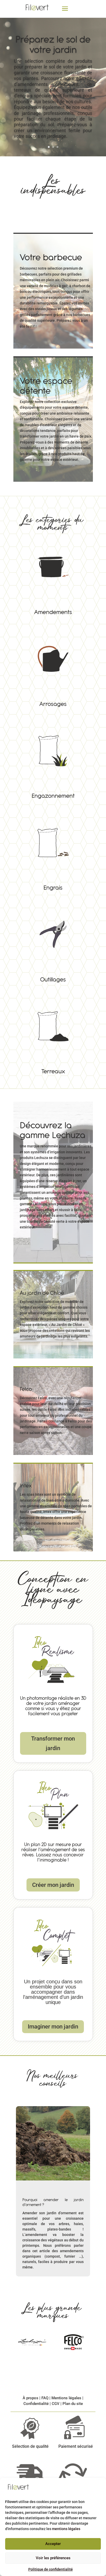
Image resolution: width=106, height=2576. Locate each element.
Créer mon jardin (53, 1885)
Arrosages (53, 665)
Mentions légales (66, 2398)
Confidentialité (36, 2404)
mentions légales (66, 2529)
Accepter (53, 2544)
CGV (56, 2404)
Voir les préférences (53, 2558)
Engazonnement (53, 756)
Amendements (53, 573)
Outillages (53, 940)
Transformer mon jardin (53, 1743)
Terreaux (53, 1032)
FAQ (45, 2398)
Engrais (53, 848)
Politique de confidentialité (51, 2569)
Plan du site (73, 2404)
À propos (30, 2398)
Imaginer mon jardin (53, 2027)
